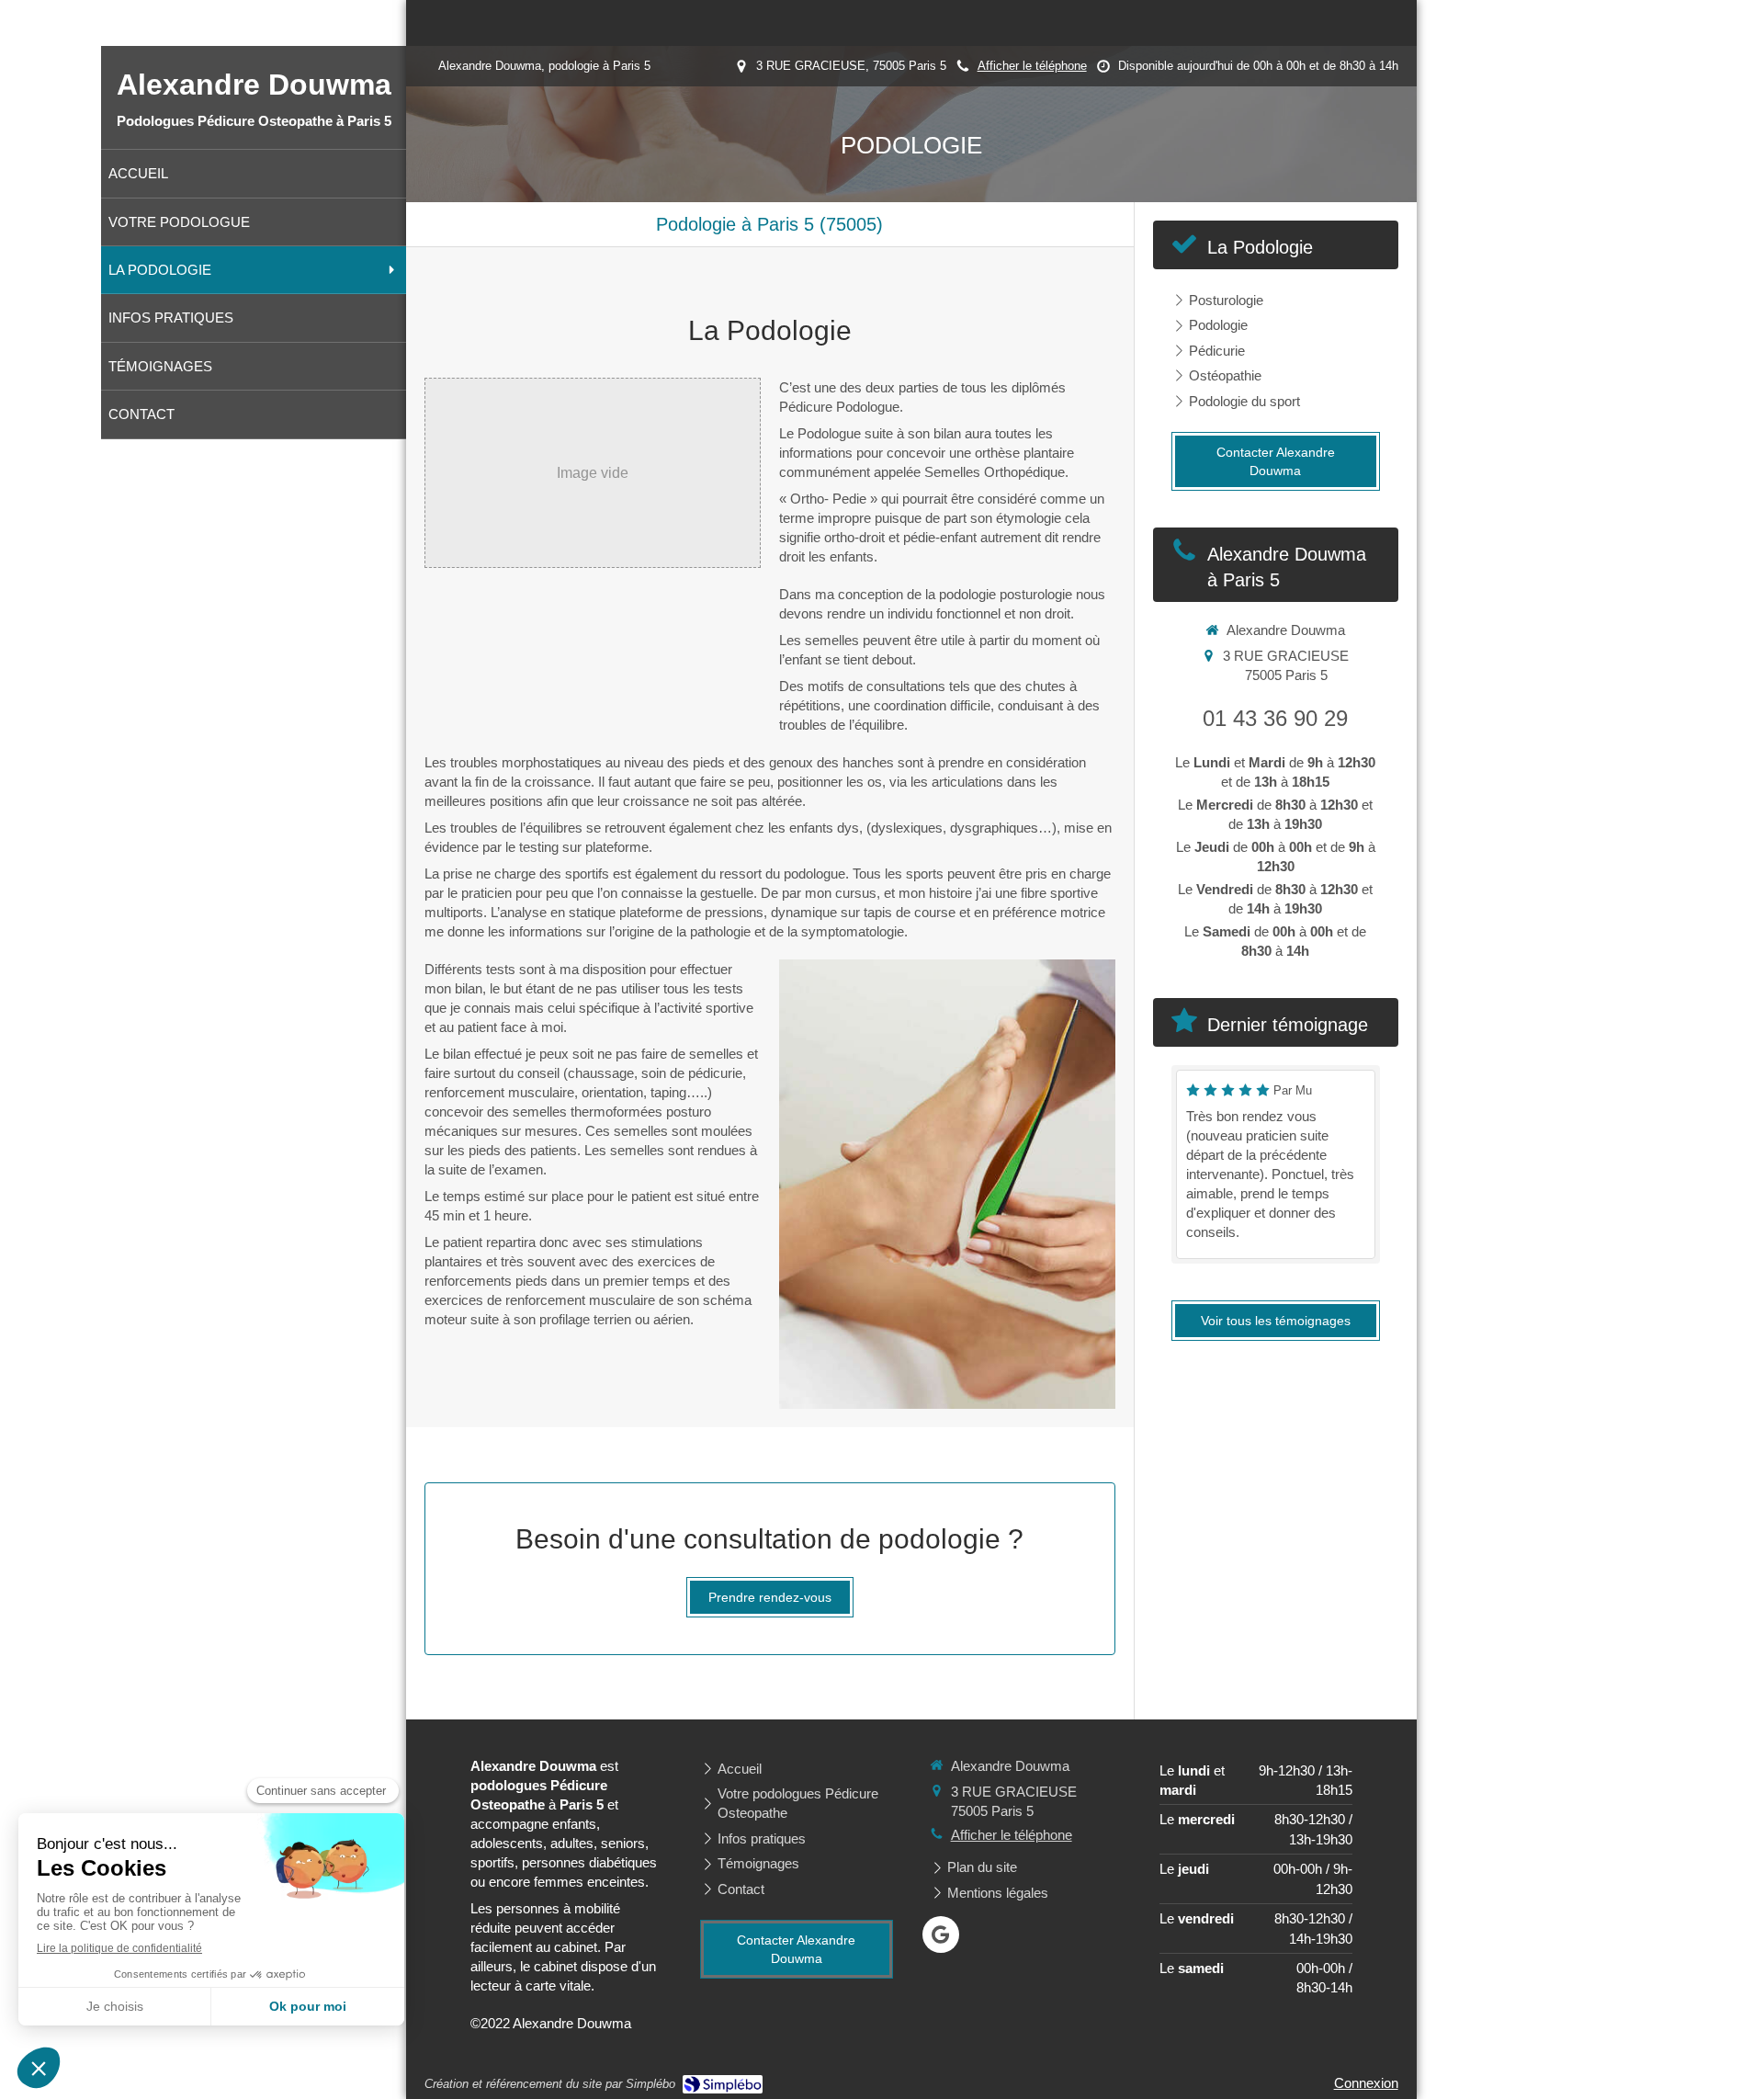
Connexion (1366, 2083)
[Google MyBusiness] (941, 1934)
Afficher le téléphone (1032, 66)
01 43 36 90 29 (1275, 718)
